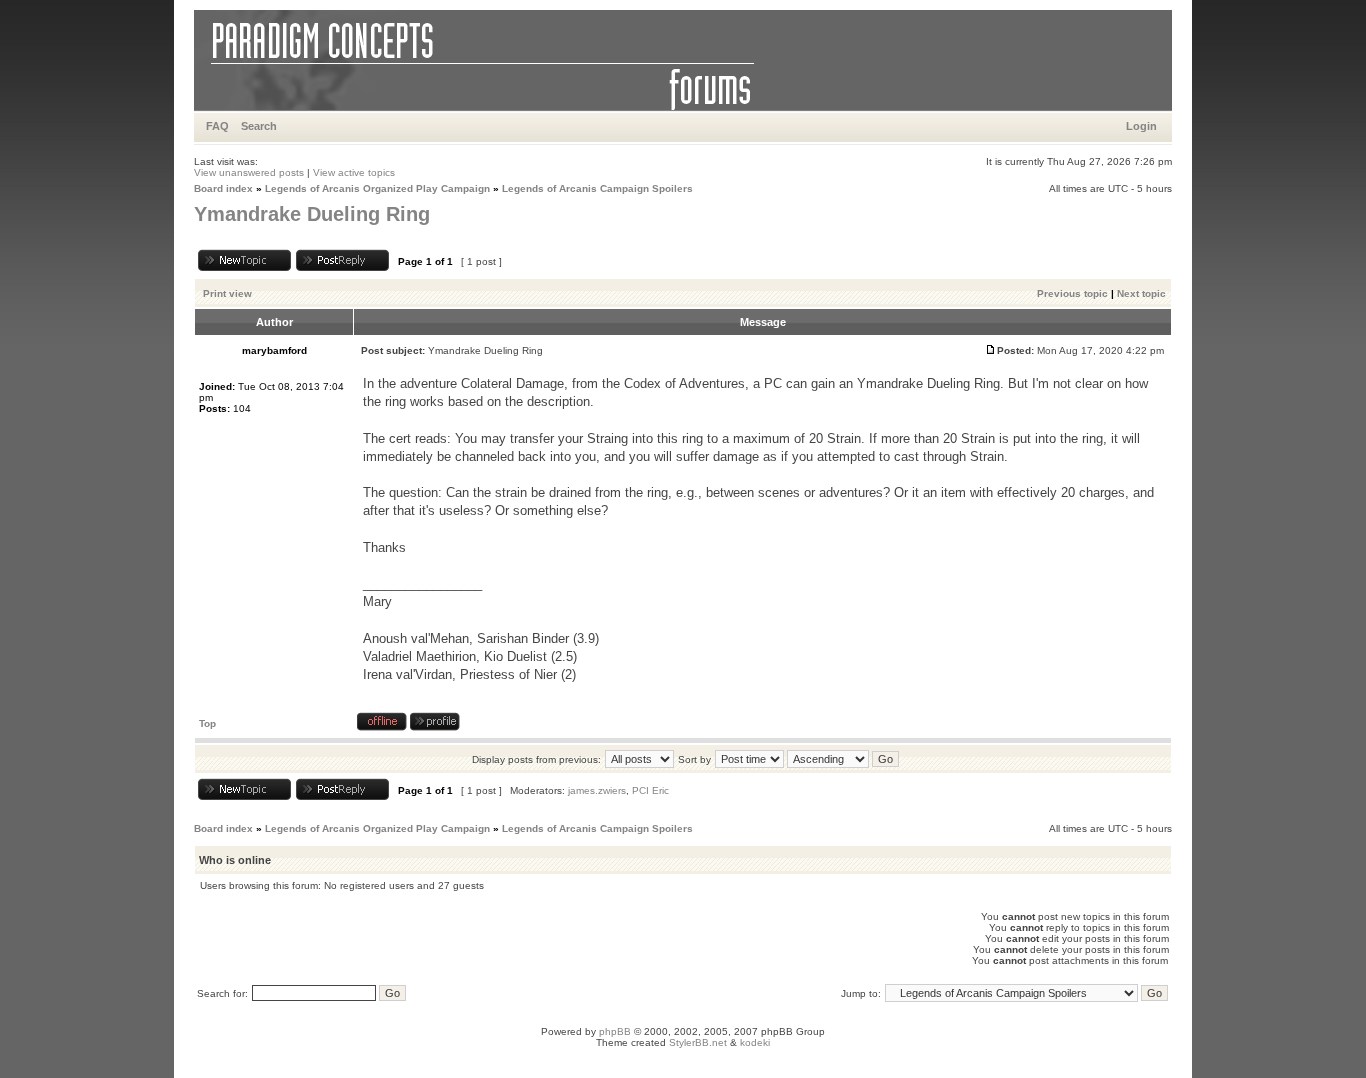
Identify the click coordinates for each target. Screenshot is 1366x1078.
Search (259, 126)
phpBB (615, 1031)
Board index (223, 188)
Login (1141, 126)
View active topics (354, 172)
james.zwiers (597, 790)
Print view (227, 293)
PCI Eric (650, 790)
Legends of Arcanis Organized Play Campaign (377, 188)
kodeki (755, 1042)
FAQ (217, 126)
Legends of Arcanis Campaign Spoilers (597, 188)
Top (207, 723)
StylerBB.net (698, 1042)
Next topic (1141, 293)
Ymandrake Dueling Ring (312, 214)
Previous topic (1072, 293)
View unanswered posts (249, 172)
